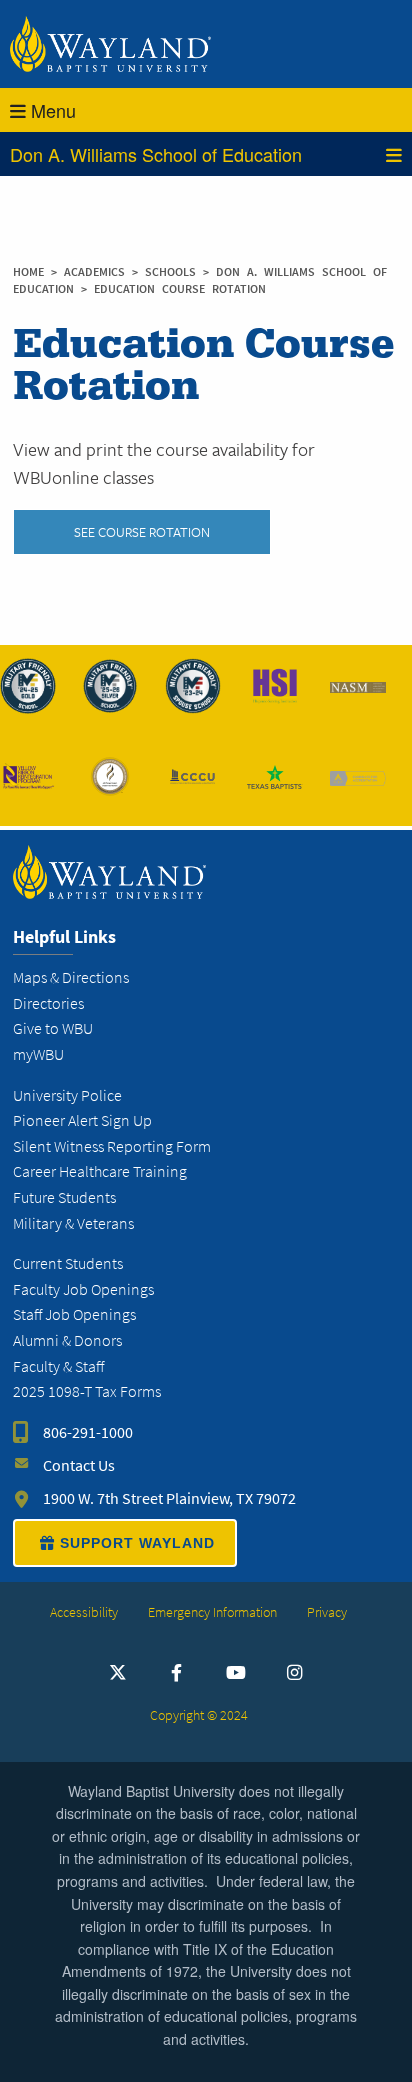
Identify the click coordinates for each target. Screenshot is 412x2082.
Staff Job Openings (74, 1314)
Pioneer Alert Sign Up (82, 1120)
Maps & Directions (71, 977)
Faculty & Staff (58, 1366)
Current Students (68, 1263)
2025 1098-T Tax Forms (87, 1391)
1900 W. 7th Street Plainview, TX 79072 (169, 1498)
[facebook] (177, 1672)
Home (28, 271)
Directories (48, 1003)
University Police (67, 1095)
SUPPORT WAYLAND (137, 1543)
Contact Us (79, 1465)
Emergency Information (212, 1612)
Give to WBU (53, 1028)
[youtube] (236, 1672)
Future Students (64, 1197)
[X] (118, 1672)
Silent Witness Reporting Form (112, 1146)
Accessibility (84, 1612)
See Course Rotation (142, 532)
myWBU (38, 1054)
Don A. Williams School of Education (156, 154)
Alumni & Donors (67, 1340)
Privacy (327, 1612)
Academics (98, 271)
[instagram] (295, 1672)
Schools (174, 271)
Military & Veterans (73, 1223)
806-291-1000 (88, 1432)
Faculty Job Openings (83, 1289)
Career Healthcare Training (100, 1171)
